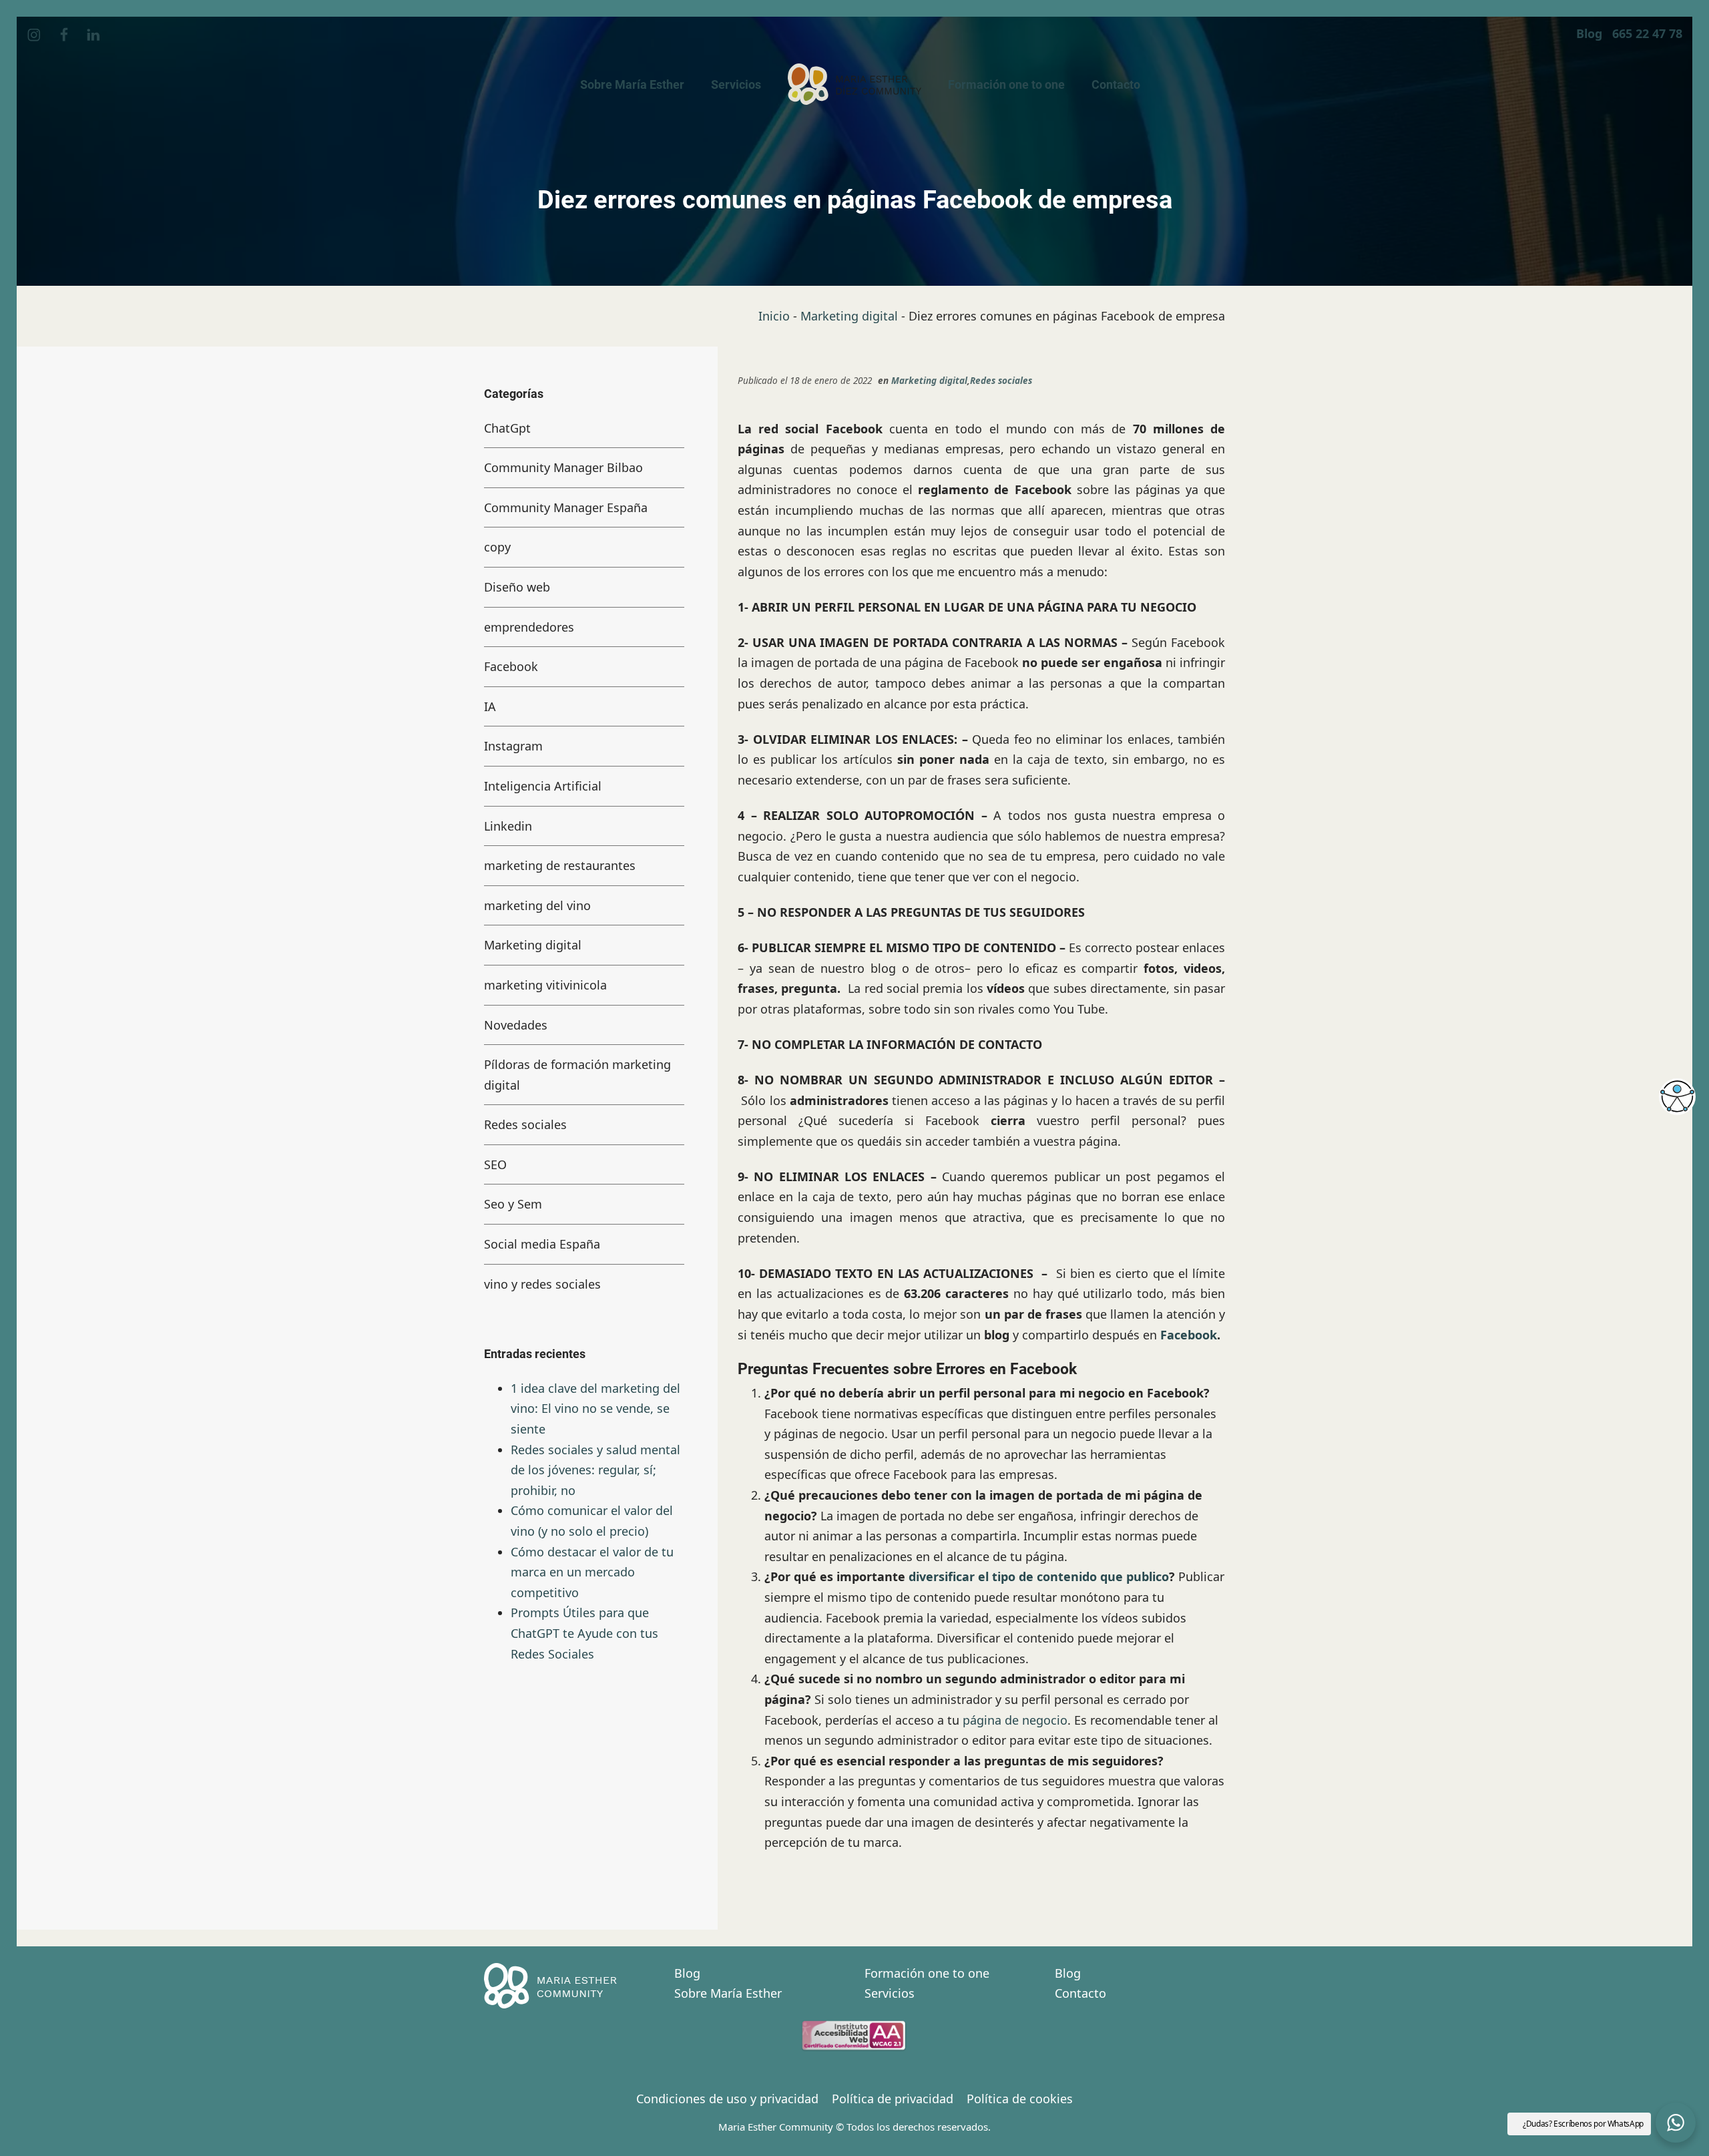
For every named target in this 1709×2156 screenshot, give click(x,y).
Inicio (774, 316)
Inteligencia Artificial (543, 786)
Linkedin (508, 825)
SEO (495, 1164)
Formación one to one (927, 1973)
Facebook (1189, 1335)
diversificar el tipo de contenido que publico (1039, 1576)
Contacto (1080, 1993)
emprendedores (529, 626)
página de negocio (1015, 1720)
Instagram (513, 746)
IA (490, 706)
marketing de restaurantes (560, 865)
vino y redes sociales (542, 1283)
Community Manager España (566, 507)
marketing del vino (537, 905)
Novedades (516, 1024)
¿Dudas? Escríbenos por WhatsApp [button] (1583, 2124)
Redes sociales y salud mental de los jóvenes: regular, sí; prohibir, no (595, 1469)
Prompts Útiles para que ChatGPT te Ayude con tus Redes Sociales (584, 1633)
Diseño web (517, 587)
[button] (1676, 2123)
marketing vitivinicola (545, 985)
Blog (687, 1973)
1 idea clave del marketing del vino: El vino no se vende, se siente (595, 1408)
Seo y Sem (513, 1204)
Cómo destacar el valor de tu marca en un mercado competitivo (592, 1571)
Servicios (890, 1993)
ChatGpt (507, 427)
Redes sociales (1001, 381)
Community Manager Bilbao (563, 467)
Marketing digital (849, 316)
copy (497, 547)
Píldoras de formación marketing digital (577, 1075)
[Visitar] (35, 34)
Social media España (542, 1244)
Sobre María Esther (728, 1993)
